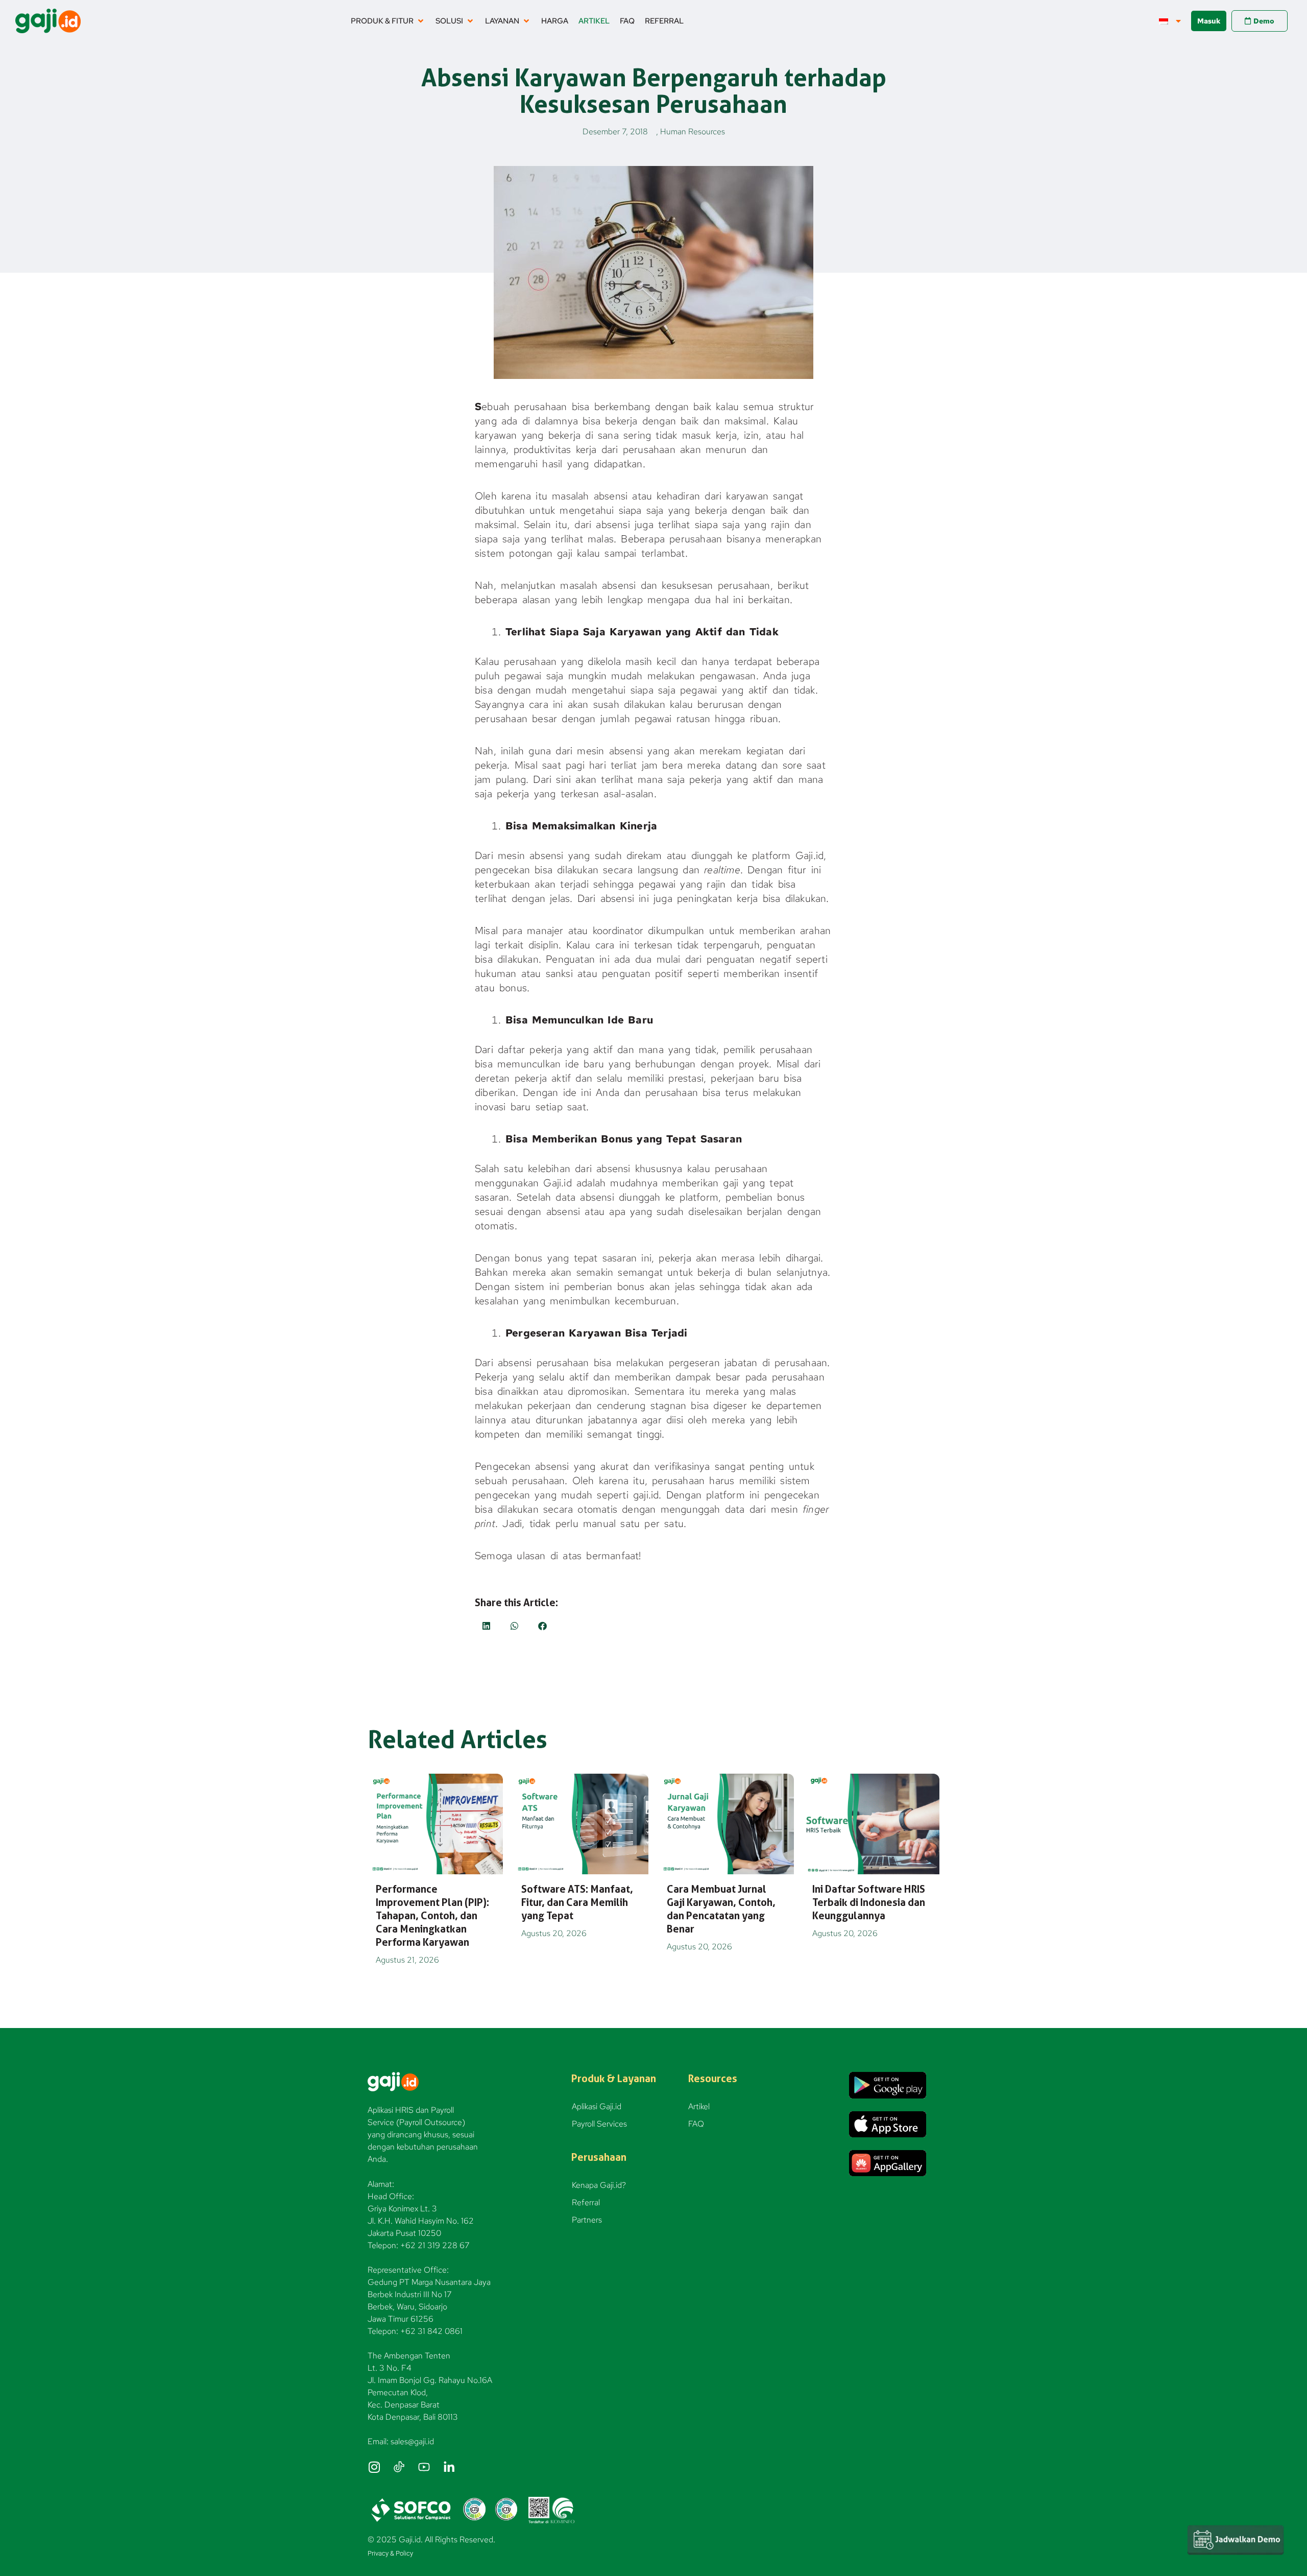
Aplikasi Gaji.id (597, 2106)
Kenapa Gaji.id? (599, 2185)
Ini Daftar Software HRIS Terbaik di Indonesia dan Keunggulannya (869, 1902)
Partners (587, 2220)
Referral (586, 2202)
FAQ (696, 2124)
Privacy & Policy (390, 2553)
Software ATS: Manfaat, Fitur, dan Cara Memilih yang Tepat (577, 1902)
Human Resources (693, 132)
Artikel (699, 2106)
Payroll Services (599, 2124)
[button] (388, 21)
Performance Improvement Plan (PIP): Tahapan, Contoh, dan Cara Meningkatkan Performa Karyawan (432, 1916)
